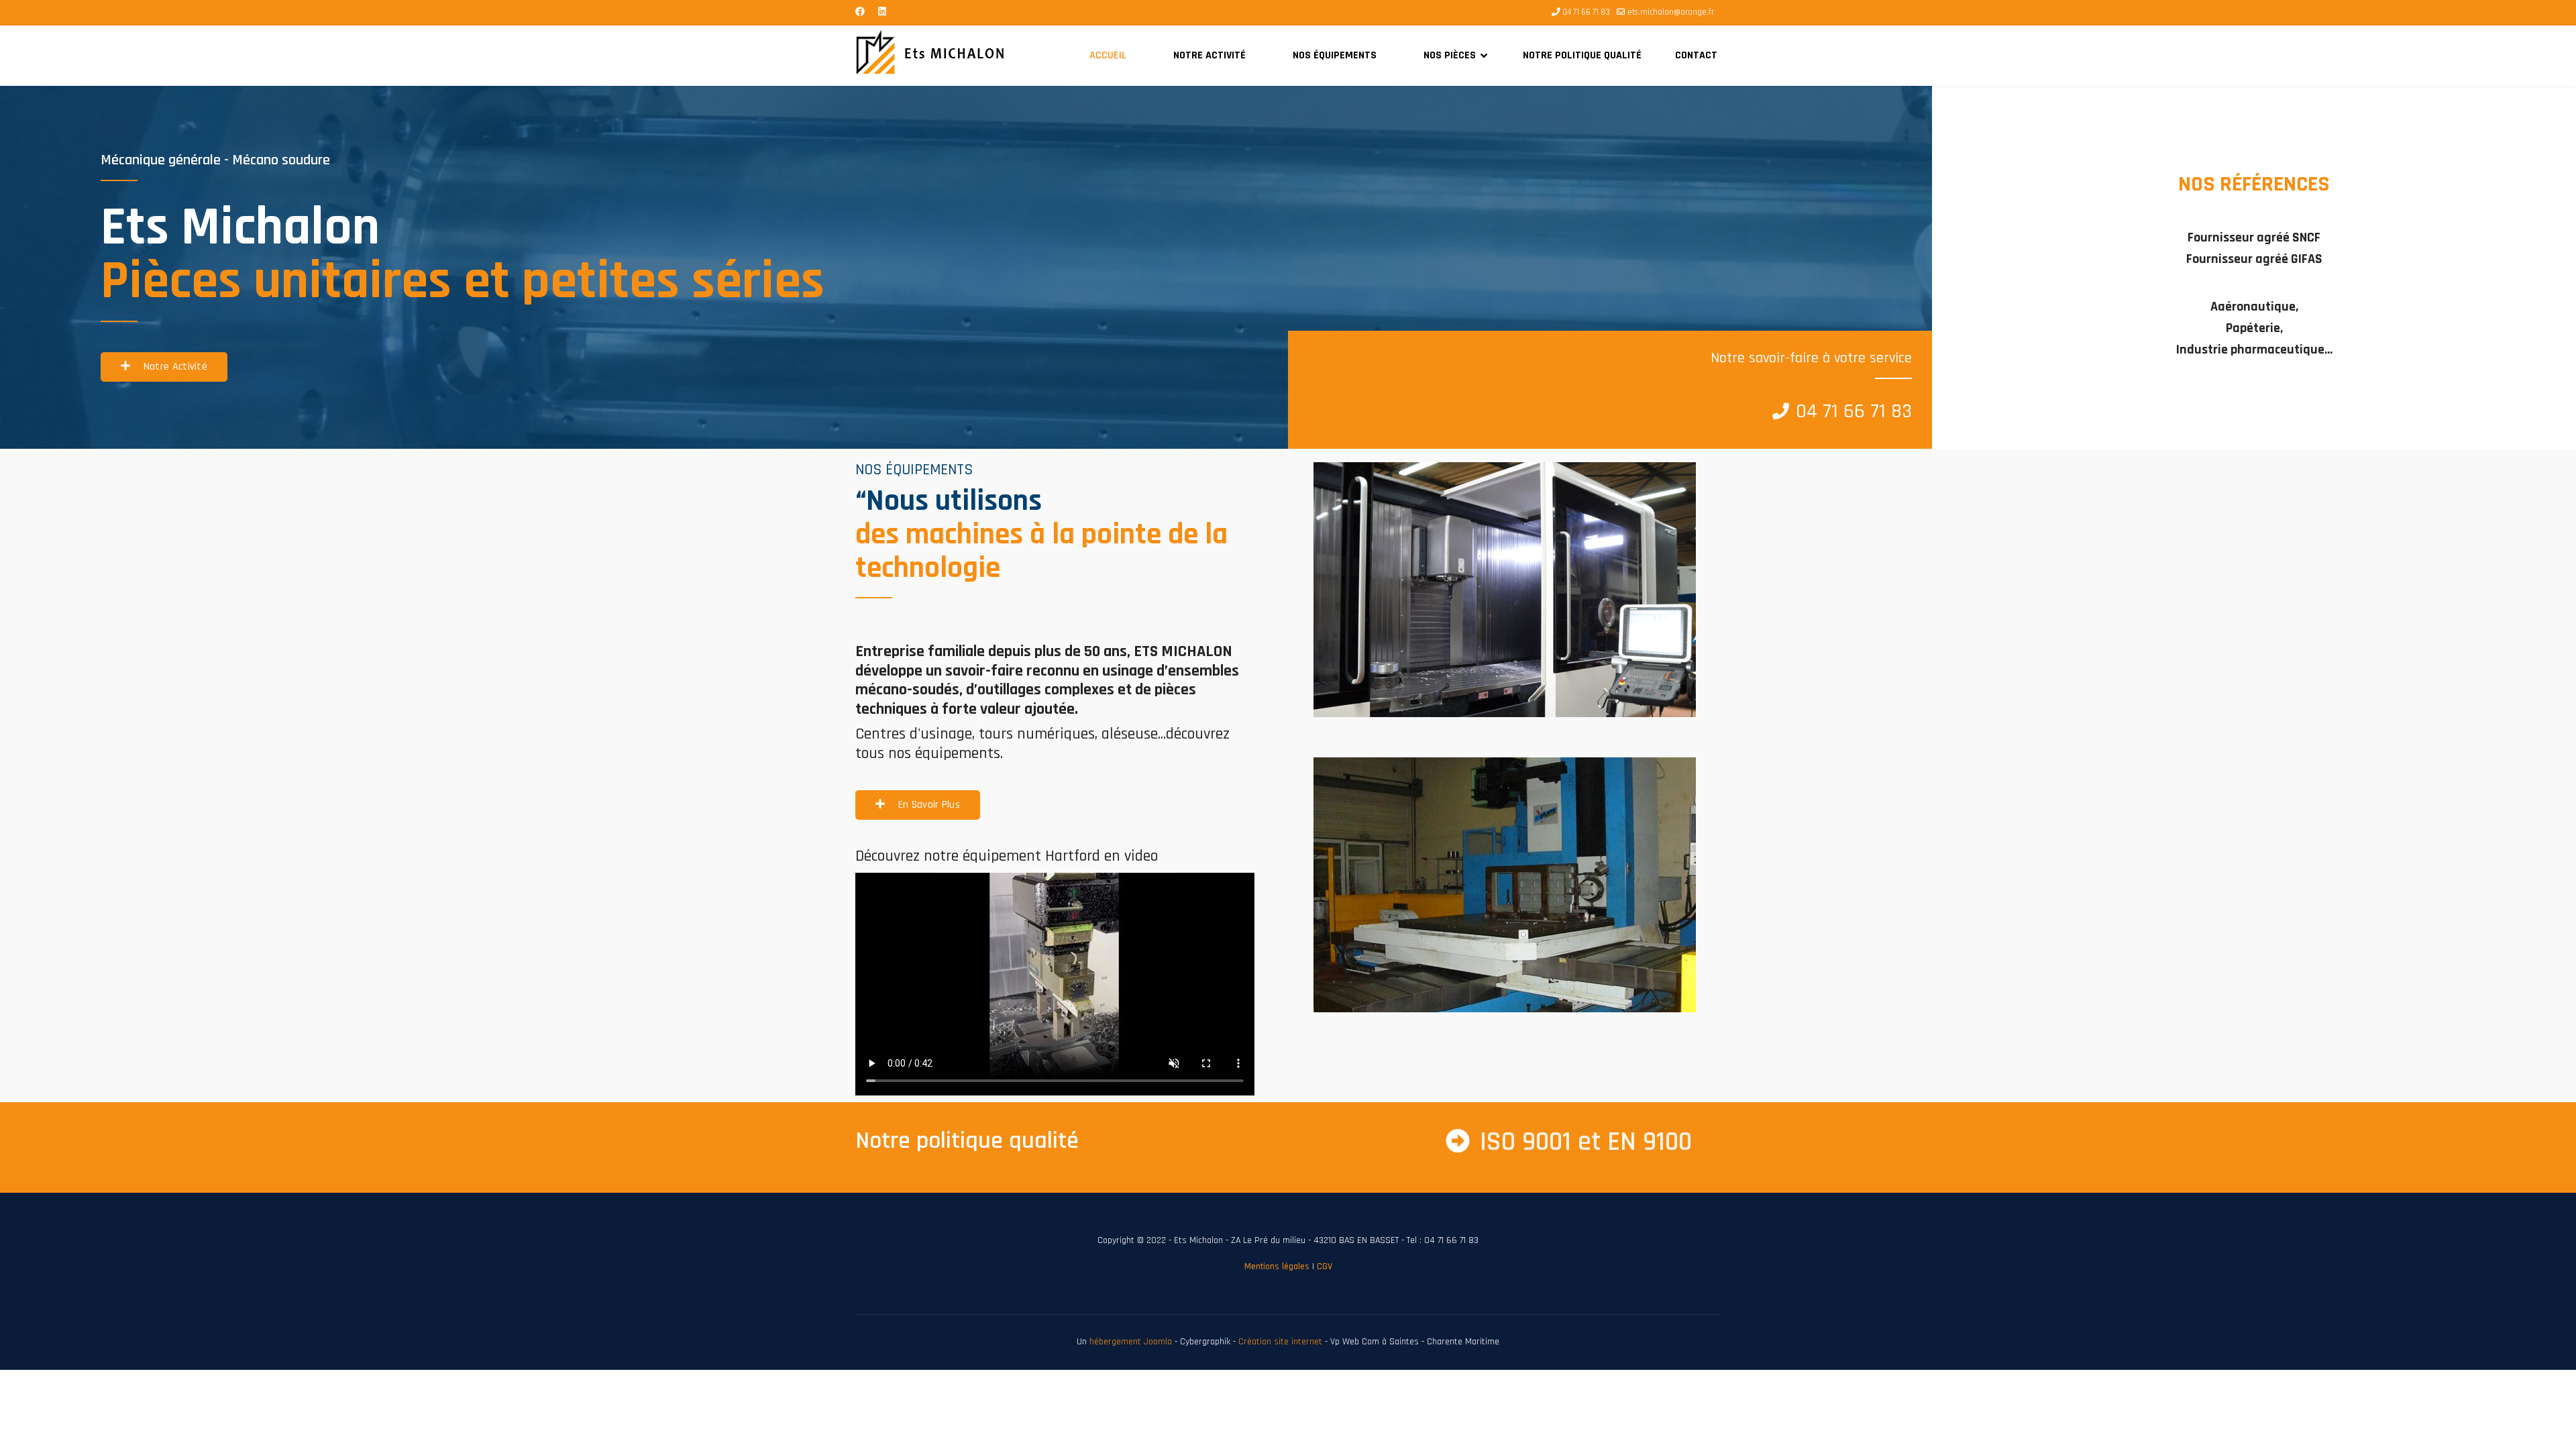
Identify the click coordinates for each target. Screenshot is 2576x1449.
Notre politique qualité (1582, 55)
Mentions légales (1277, 1267)
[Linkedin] (882, 12)
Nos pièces (1450, 55)
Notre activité (1210, 55)
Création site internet (1280, 1342)
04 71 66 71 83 (1586, 12)
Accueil (1108, 55)
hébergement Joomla (1131, 1342)
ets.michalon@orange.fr (1671, 12)
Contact (1696, 55)
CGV (1325, 1267)
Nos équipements (1335, 55)
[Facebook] (860, 12)
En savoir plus (927, 805)
